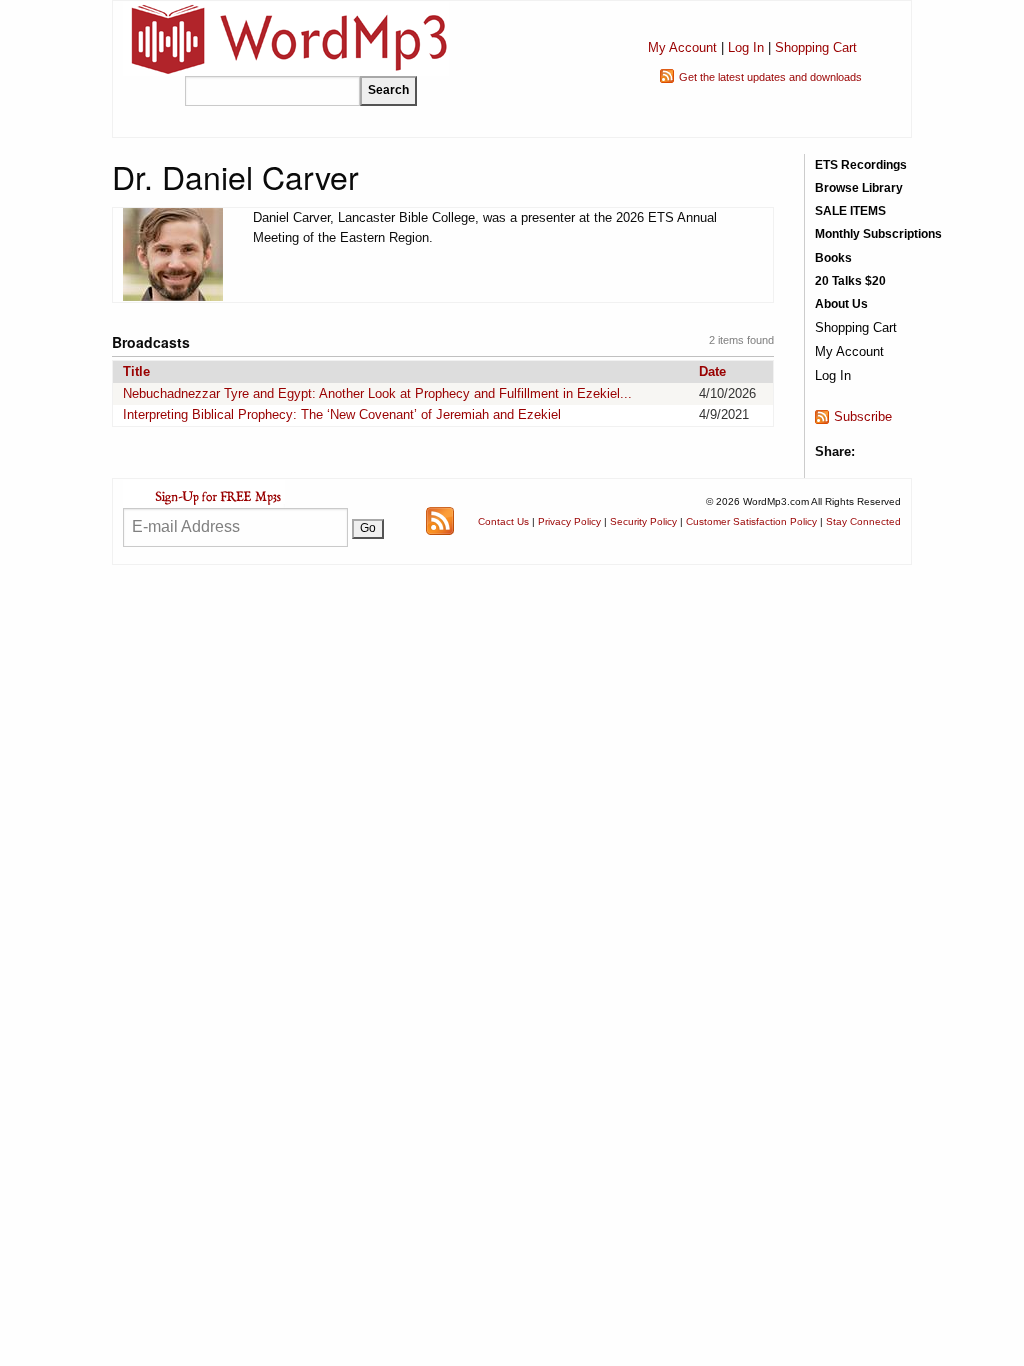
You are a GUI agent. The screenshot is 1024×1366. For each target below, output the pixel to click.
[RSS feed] (440, 520)
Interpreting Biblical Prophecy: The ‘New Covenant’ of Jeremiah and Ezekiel (342, 414)
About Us (841, 304)
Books (833, 258)
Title (136, 371)
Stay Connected (863, 521)
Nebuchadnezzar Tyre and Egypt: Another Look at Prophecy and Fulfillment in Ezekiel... (377, 393)
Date (712, 371)
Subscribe (863, 416)
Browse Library (859, 188)
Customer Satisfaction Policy (751, 521)
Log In (746, 47)
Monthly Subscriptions (878, 234)
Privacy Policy (569, 521)
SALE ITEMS (850, 211)
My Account (682, 47)
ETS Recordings (861, 165)
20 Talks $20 (850, 281)
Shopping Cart (816, 47)
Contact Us (503, 521)
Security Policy (643, 521)
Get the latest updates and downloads (770, 77)
